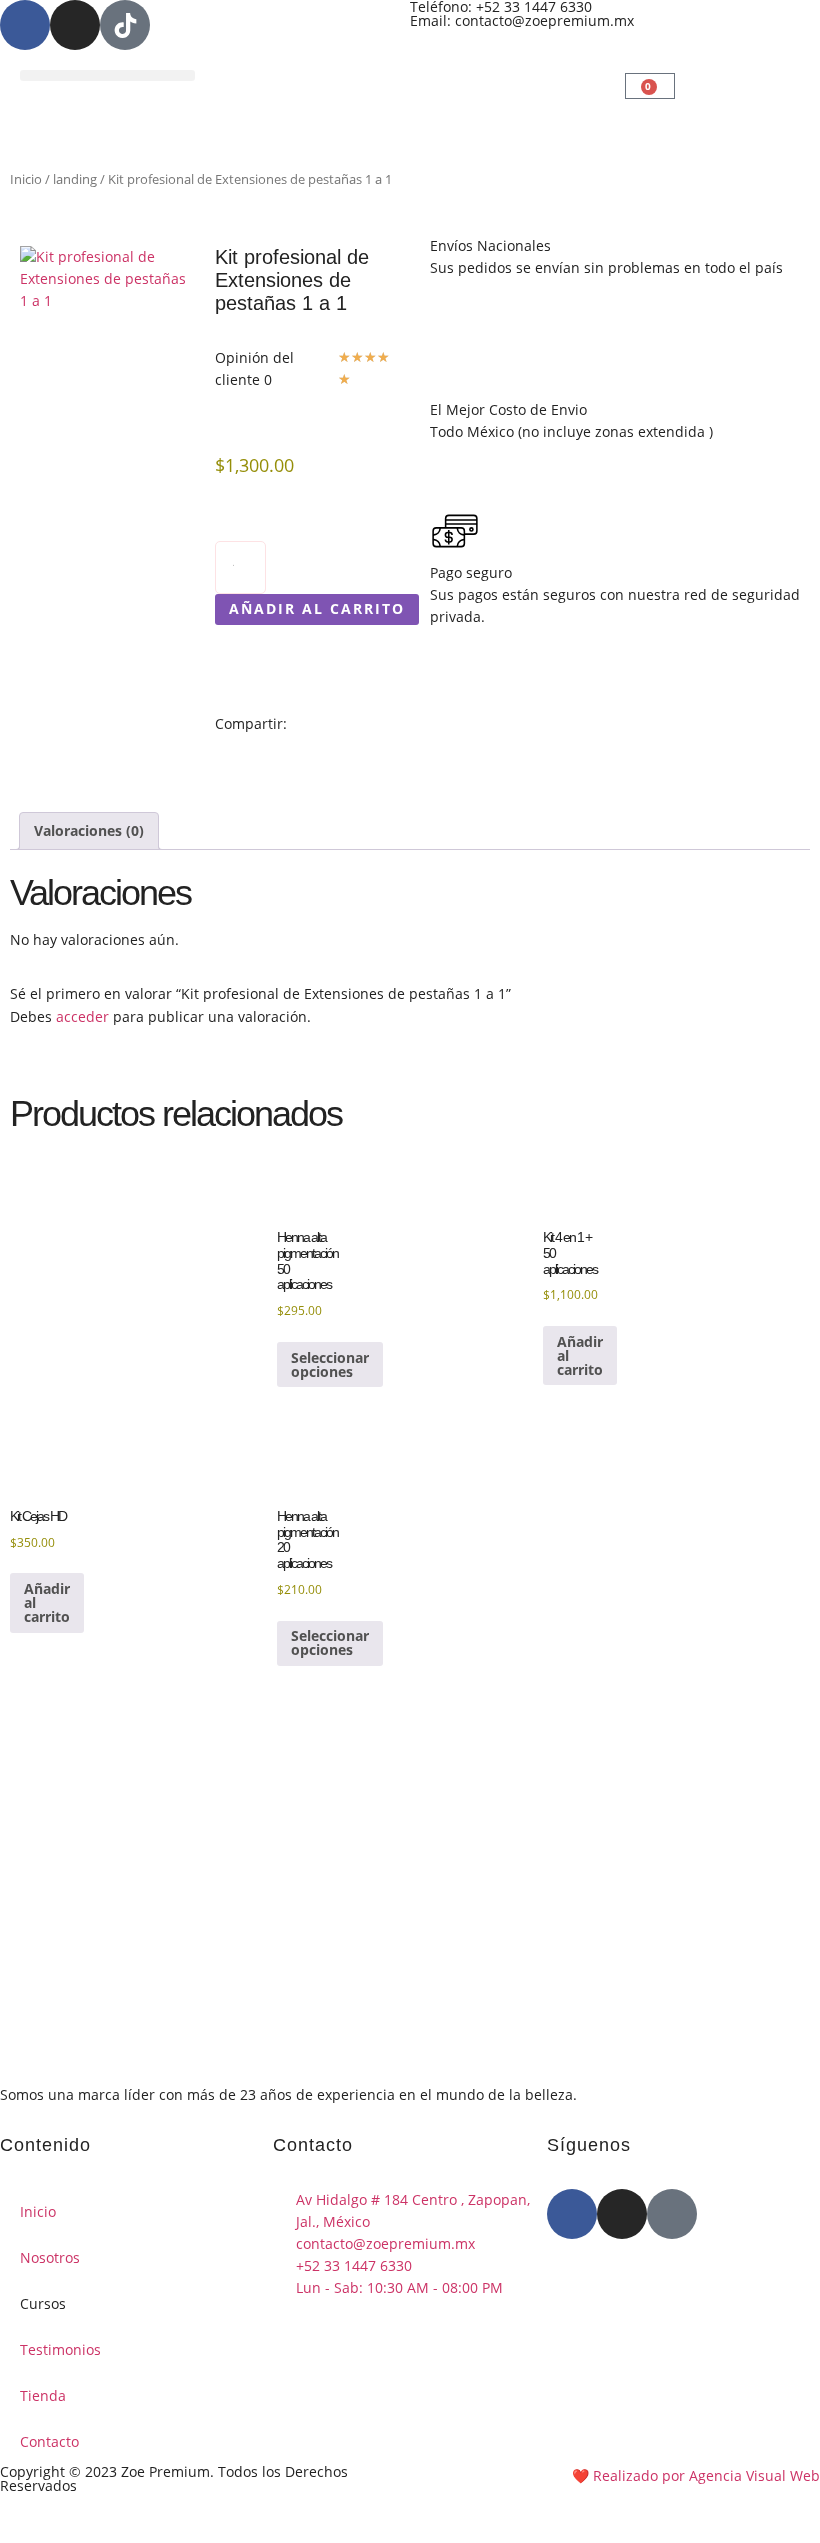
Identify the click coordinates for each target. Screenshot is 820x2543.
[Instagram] (75, 25)
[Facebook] (572, 2214)
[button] (107, 75)
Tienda (43, 2395)
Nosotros (50, 2257)
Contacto (49, 2441)
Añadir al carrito (317, 608)
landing (75, 179)
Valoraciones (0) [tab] (89, 830)
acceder (82, 1016)
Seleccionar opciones (330, 1364)
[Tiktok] (672, 2214)
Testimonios (60, 2349)
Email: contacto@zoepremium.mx (522, 20)
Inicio (26, 179)
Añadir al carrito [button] (580, 1355)
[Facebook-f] (25, 25)
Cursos (43, 2303)
